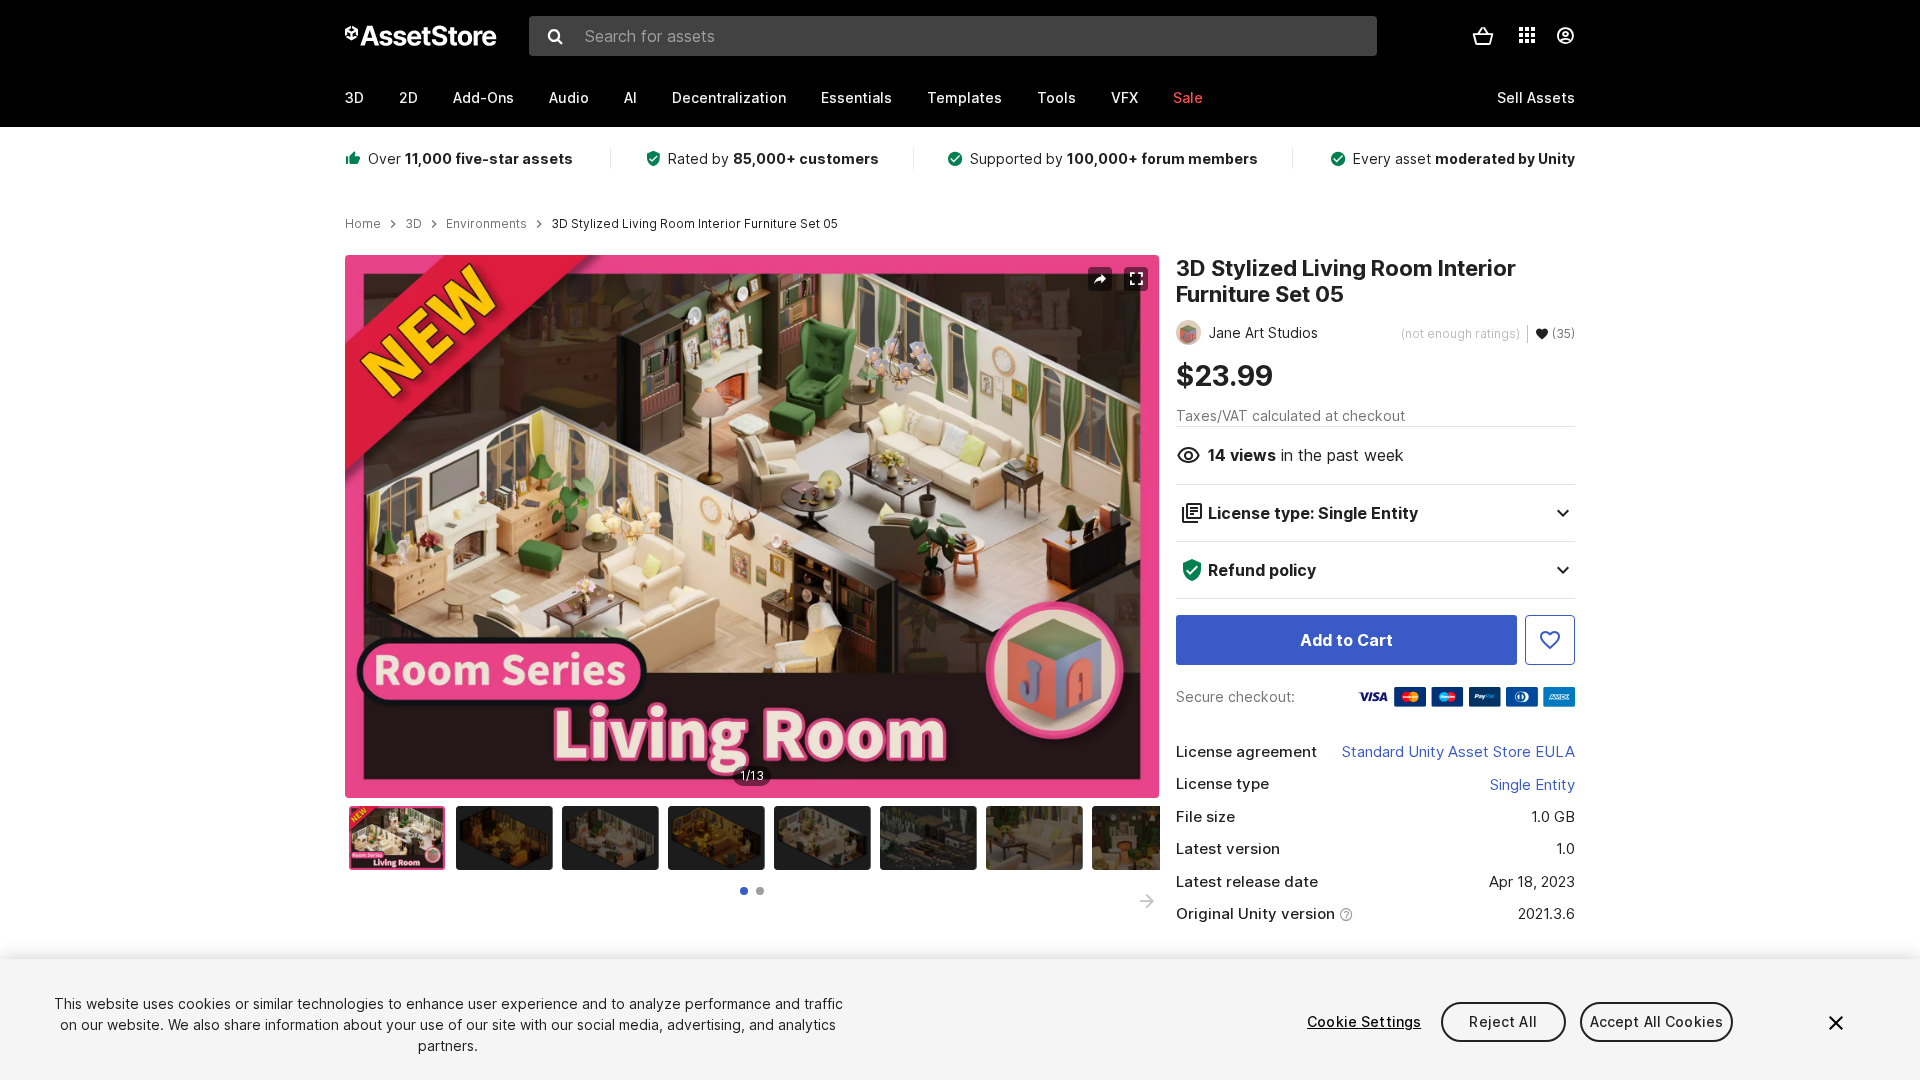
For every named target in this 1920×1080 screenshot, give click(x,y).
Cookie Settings (1364, 1021)
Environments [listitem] (486, 224)
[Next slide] (1147, 901)
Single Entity (1532, 784)
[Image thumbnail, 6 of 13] (933, 838)
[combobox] (953, 36)
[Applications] (1527, 35)
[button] (1483, 36)
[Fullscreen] (1136, 279)
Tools (1056, 97)
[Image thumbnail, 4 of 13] (721, 838)
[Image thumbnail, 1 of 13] (402, 838)
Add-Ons (483, 97)
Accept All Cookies (1657, 1021)
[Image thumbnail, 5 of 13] (827, 838)
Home (363, 224)
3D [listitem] (413, 224)
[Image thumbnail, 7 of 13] (1039, 838)
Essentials (856, 97)
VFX (1124, 97)
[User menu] (1565, 36)
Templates (964, 97)
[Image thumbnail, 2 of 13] (509, 838)
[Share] (1100, 279)
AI (630, 97)
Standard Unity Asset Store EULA (1458, 751)
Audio (569, 97)
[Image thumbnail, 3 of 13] (615, 838)
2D (408, 97)
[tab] (744, 891)
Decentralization (729, 97)
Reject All (1502, 1021)
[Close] (1836, 1023)
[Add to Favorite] (1550, 640)
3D (354, 97)
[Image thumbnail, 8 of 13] (1145, 838)
